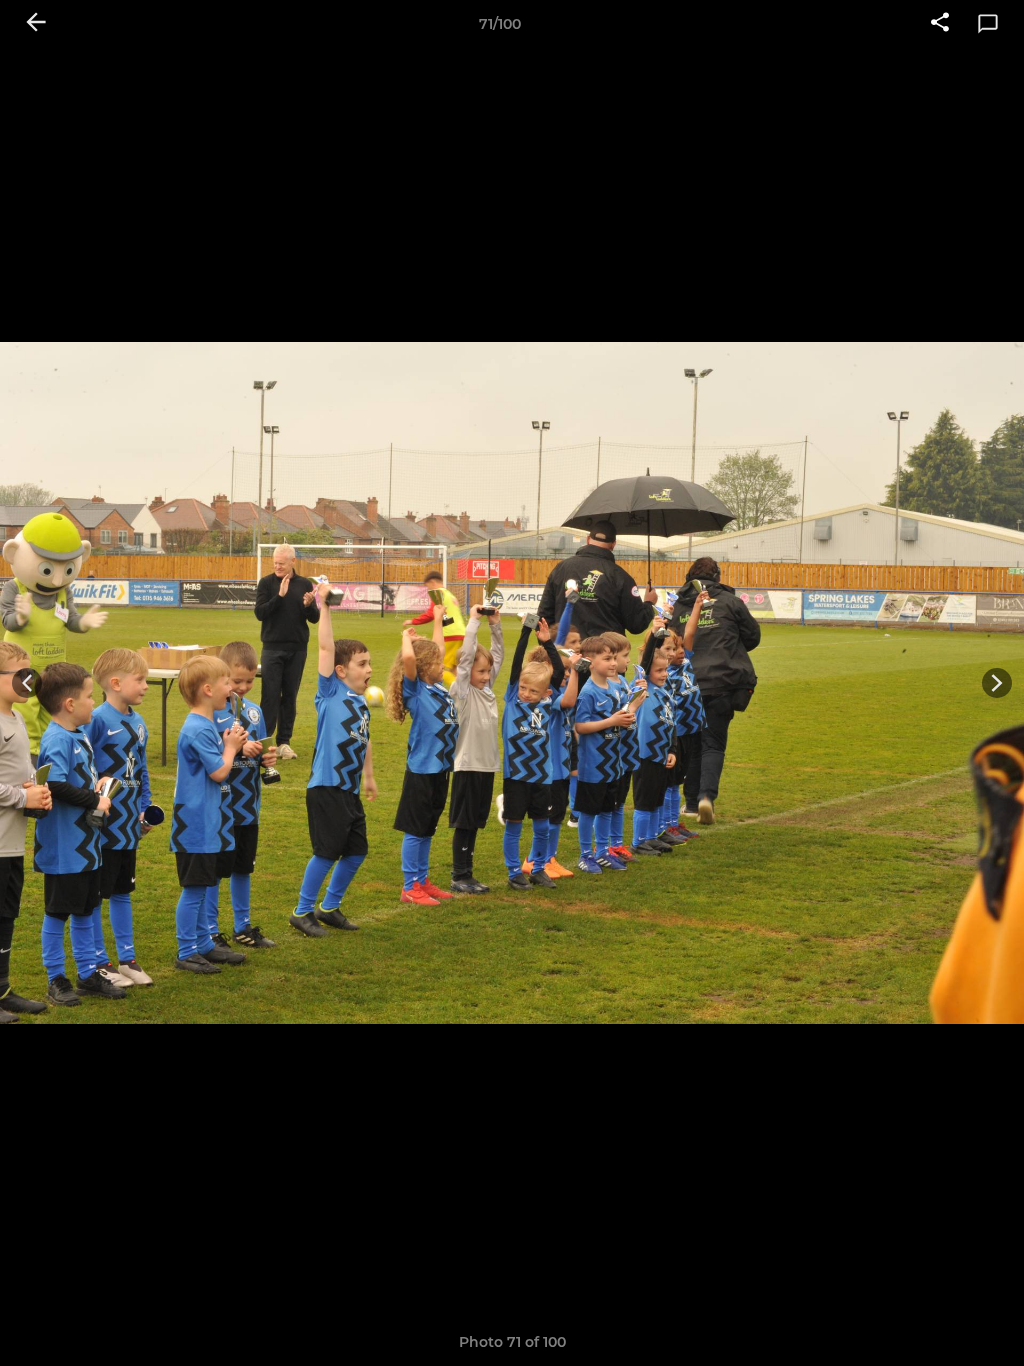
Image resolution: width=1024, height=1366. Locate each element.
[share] (940, 24)
